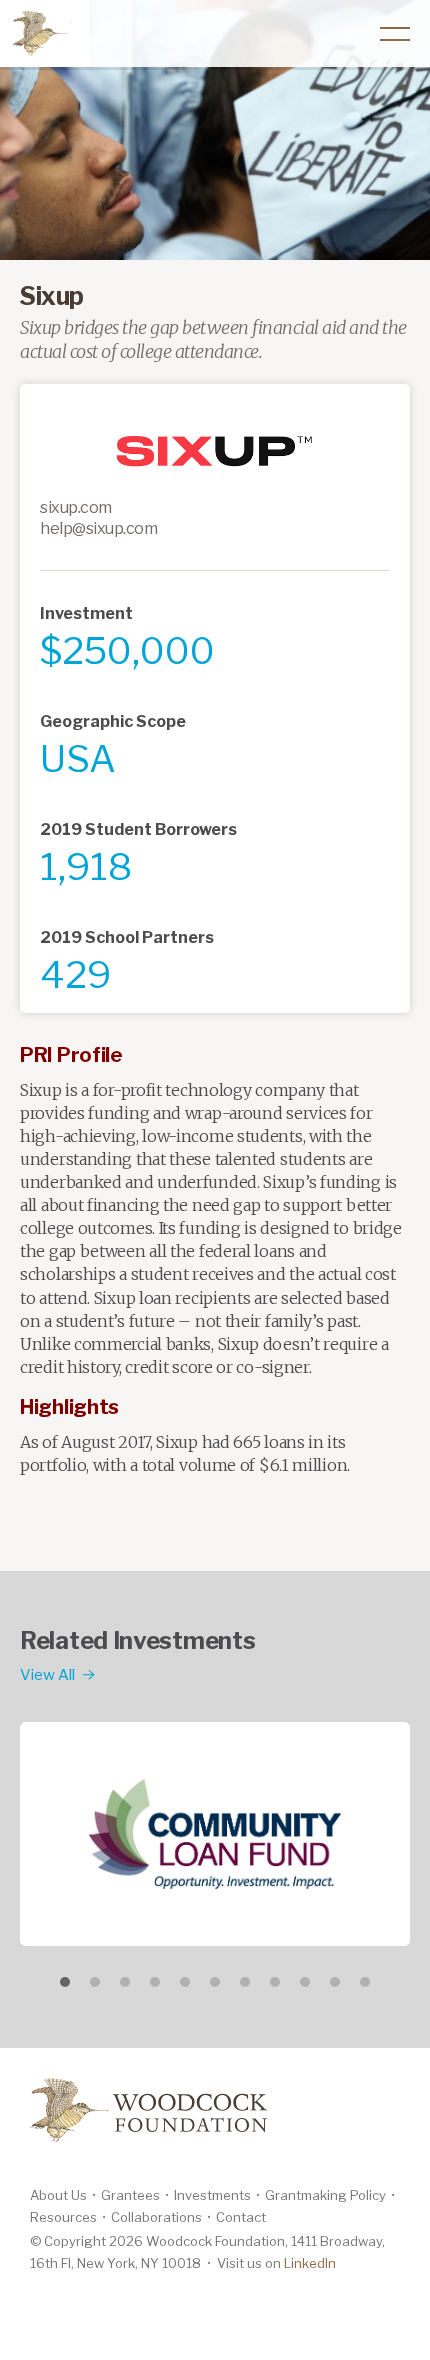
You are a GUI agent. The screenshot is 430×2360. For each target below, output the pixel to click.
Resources (63, 2217)
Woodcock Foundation (39, 32)
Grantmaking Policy (325, 2195)
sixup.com (76, 507)
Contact (241, 2217)
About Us (58, 2195)
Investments (212, 2195)
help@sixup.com (98, 528)
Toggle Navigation (395, 34)
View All (47, 1675)
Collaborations (156, 2217)
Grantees (130, 2195)
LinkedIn (310, 2263)
